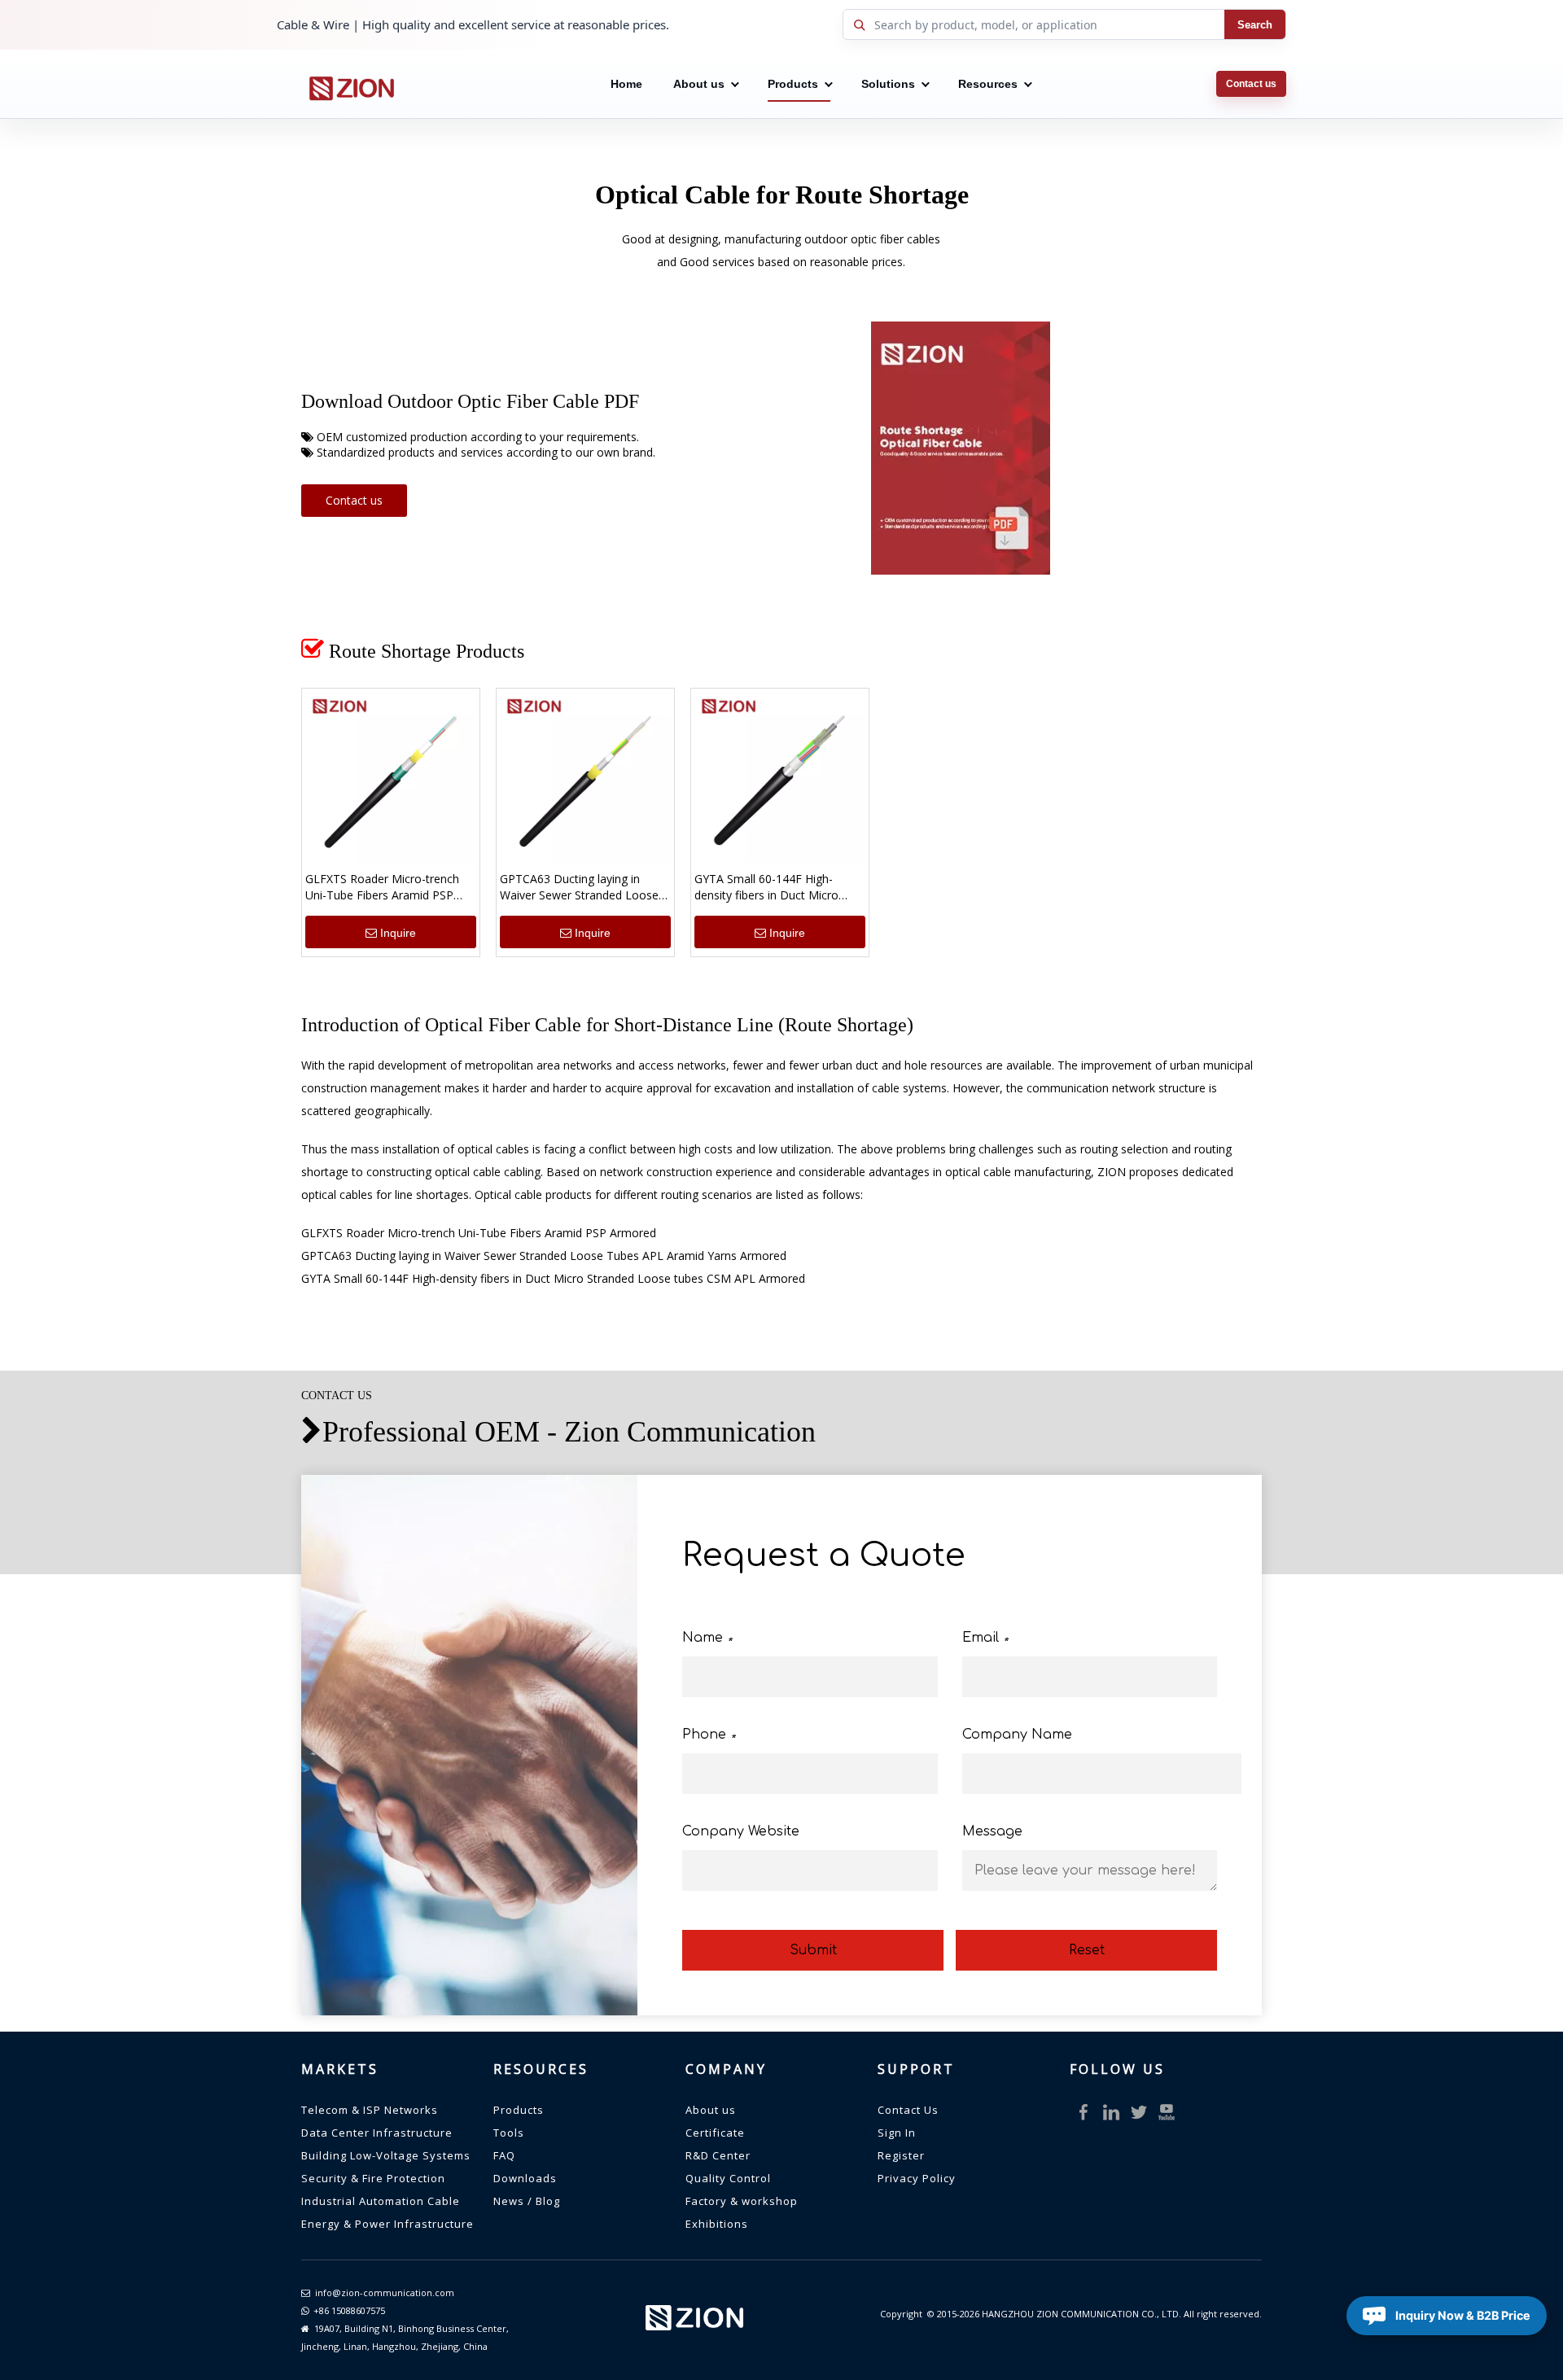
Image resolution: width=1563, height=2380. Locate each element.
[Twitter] (1139, 2112)
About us (699, 84)
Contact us (1251, 84)
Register (901, 2155)
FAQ (504, 2155)
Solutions (888, 84)
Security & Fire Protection (373, 2178)
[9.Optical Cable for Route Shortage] (961, 448)
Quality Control (728, 2178)
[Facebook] (1084, 2112)
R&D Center (718, 2155)
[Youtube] (1167, 2112)
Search (1255, 25)
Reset (1087, 1950)
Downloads (525, 2178)
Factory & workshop (742, 2201)
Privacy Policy (917, 2178)
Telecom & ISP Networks (370, 2110)
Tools (509, 2133)
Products (793, 84)
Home (626, 84)
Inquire (398, 933)
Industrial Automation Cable (381, 2201)
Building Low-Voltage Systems (386, 2155)
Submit (813, 1950)
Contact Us (908, 2110)
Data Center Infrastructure (377, 2133)
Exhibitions (717, 2224)
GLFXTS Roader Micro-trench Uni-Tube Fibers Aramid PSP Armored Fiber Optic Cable (382, 887)
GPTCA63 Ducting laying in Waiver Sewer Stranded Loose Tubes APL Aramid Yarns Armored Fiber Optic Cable (579, 887)
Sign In (897, 2133)
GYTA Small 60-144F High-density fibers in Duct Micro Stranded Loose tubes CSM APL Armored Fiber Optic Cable (779, 887)
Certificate (715, 2133)
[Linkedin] (1111, 2112)
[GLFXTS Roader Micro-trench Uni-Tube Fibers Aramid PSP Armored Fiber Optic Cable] (391, 776)
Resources (988, 84)
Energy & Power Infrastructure (387, 2224)
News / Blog (527, 2201)
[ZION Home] (350, 83)
